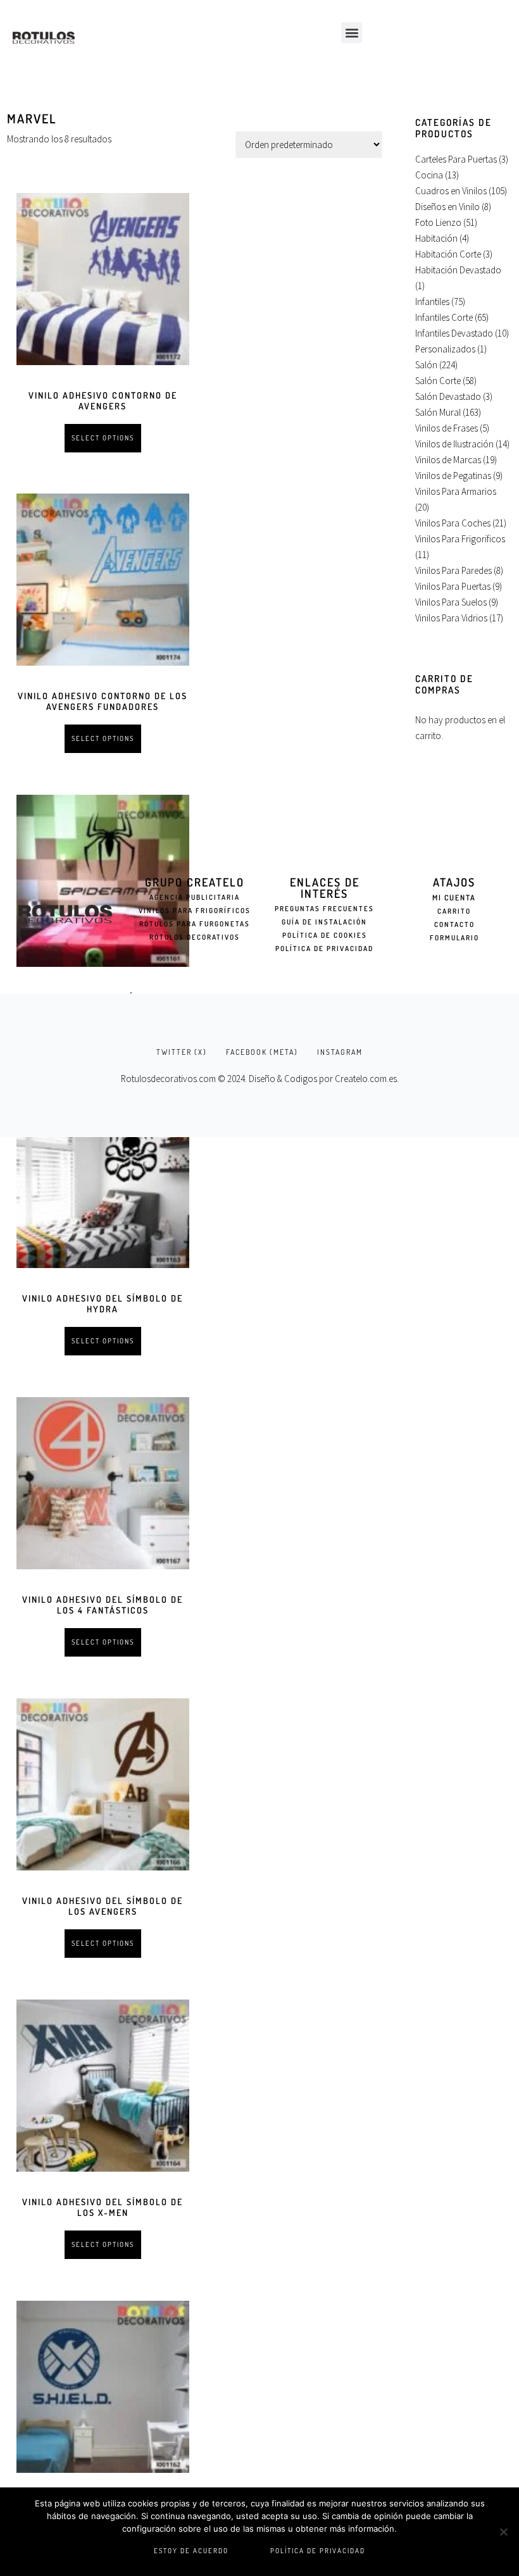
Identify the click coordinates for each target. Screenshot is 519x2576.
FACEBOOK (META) (262, 1052)
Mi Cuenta (454, 898)
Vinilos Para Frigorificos (460, 539)
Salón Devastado (448, 396)
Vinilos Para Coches (453, 523)
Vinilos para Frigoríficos (195, 911)
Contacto (454, 924)
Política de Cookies (325, 935)
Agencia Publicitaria (195, 897)
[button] (352, 33)
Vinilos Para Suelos (451, 602)
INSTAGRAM (340, 1052)
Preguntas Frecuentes (324, 909)
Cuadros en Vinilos (451, 191)
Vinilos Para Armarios (456, 491)
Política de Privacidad (324, 949)
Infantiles (432, 302)
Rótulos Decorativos (195, 937)
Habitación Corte (448, 254)
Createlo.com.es (366, 1079)
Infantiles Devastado (454, 333)
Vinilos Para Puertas (453, 586)
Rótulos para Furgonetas (195, 924)
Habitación (436, 238)
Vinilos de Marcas (448, 460)
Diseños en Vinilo (447, 207)
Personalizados (445, 349)
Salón (426, 365)
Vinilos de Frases (447, 428)
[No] (503, 2532)
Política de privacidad (318, 2551)
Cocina (429, 175)
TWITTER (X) (182, 1052)
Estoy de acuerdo (191, 2551)
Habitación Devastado (458, 270)
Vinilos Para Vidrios (451, 618)
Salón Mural (438, 412)
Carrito (454, 911)
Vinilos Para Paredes (453, 570)
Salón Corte (438, 381)
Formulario (454, 938)
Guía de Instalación (324, 922)
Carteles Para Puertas (456, 159)
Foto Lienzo (438, 222)
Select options (103, 438)
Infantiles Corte (444, 317)
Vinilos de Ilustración (454, 444)
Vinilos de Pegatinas (453, 476)
